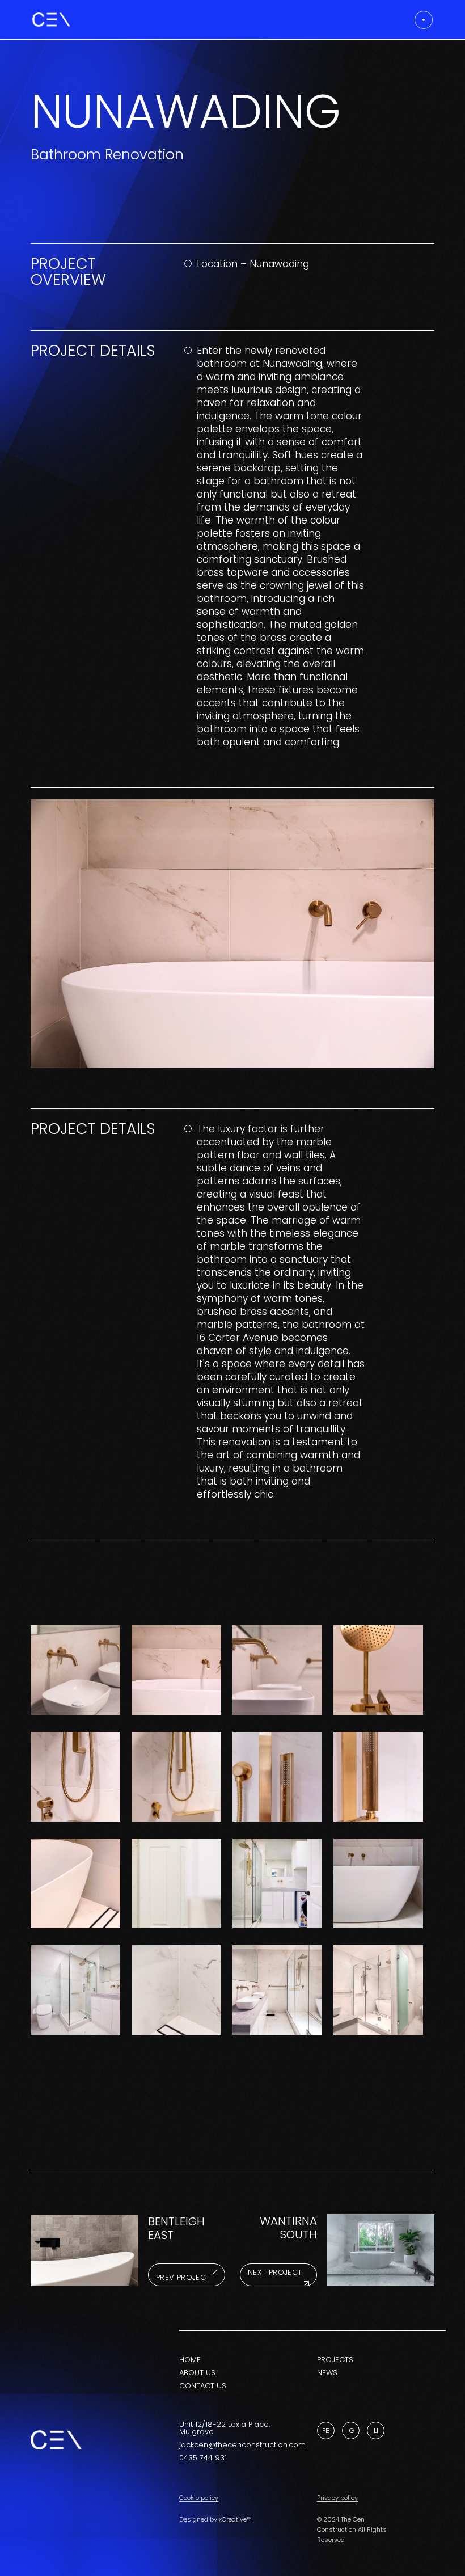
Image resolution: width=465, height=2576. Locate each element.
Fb (326, 2430)
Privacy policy (337, 2498)
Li (376, 2430)
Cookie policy (199, 2498)
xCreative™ (235, 2519)
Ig (351, 2430)
